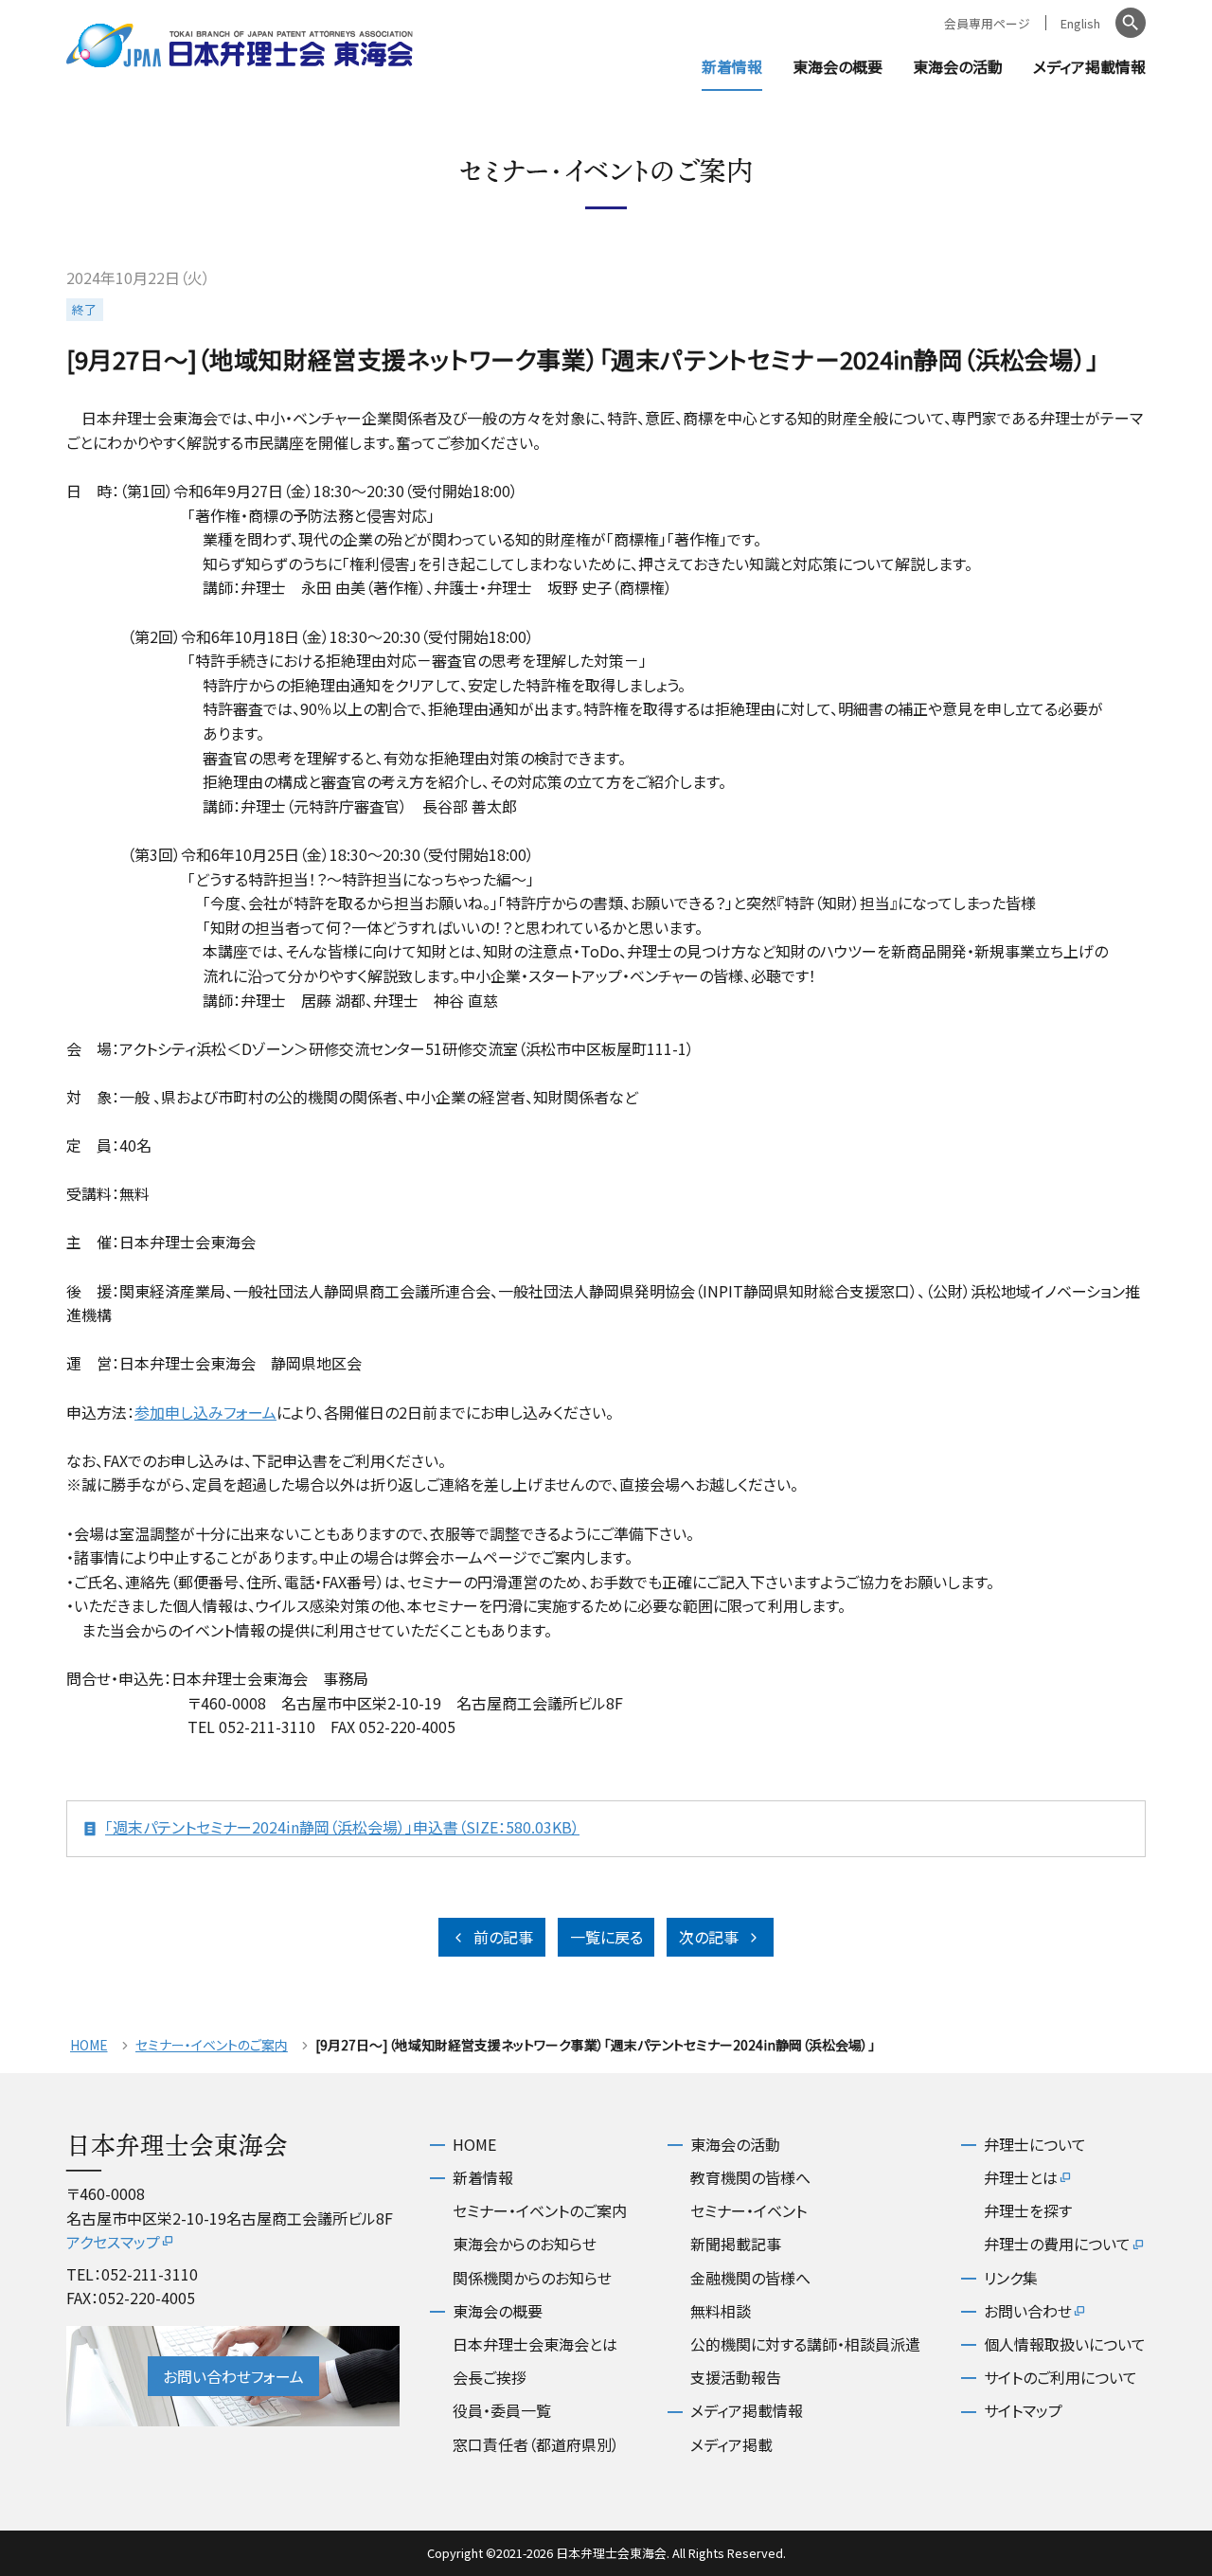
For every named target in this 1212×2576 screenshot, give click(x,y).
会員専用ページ (987, 23)
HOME (89, 2045)
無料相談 (721, 2311)
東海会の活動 (958, 66)
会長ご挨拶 (490, 2377)
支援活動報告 (736, 2377)
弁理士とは (1021, 2177)
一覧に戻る (606, 1937)
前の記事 (503, 1937)
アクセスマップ (113, 2242)
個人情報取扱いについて (1065, 2344)
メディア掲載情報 (1089, 66)
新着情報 (732, 66)
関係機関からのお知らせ (532, 2278)
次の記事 (709, 1937)
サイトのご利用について (1060, 2377)
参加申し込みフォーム (205, 1412)
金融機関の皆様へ (750, 2278)
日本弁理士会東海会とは (535, 2344)
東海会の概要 (838, 66)
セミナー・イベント (749, 2210)
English (1080, 23)
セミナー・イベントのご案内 (212, 2045)
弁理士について (1035, 2144)
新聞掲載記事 (736, 2244)
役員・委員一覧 (502, 2410)
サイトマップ (1023, 2410)
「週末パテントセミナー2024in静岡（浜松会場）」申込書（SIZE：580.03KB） (342, 1827)
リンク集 (1011, 2278)
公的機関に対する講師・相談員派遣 (805, 2344)
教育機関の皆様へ (750, 2177)
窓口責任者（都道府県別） (536, 2444)
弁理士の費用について (1057, 2244)
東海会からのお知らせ (525, 2244)
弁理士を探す (1028, 2210)
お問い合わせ (1028, 2311)
